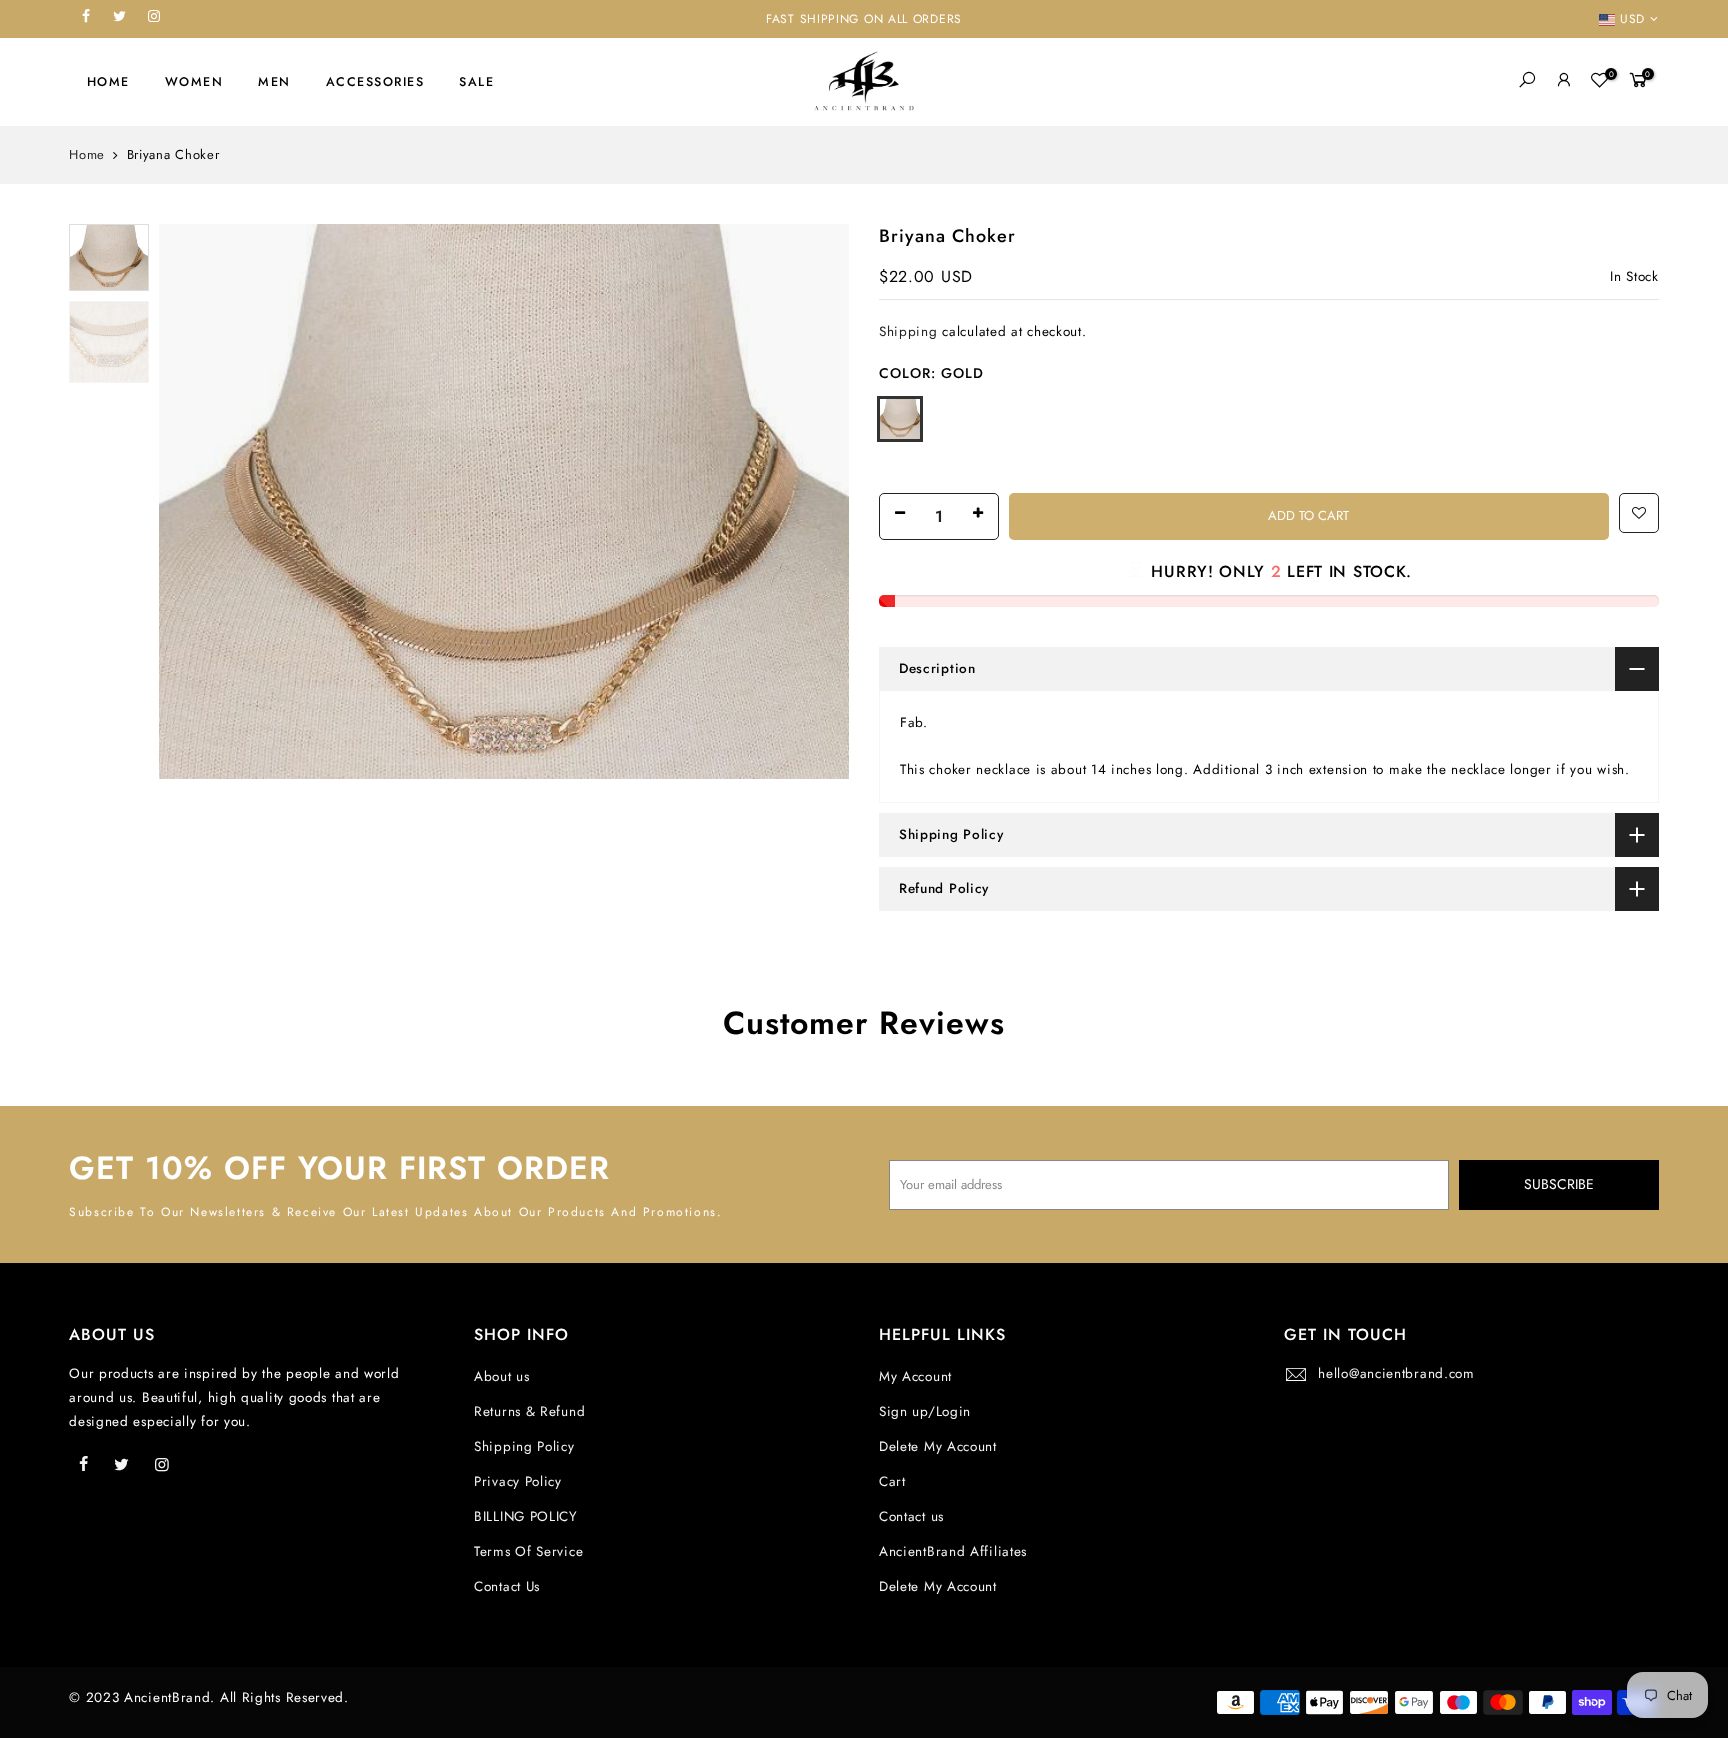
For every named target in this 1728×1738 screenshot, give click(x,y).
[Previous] (194, 502)
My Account (915, 1376)
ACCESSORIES (375, 82)
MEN (274, 82)
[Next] (814, 502)
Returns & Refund (529, 1411)
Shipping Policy (524, 1446)
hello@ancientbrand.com (1396, 1373)
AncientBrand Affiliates (953, 1551)
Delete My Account (938, 1446)
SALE (476, 82)
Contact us (911, 1516)
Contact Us (507, 1586)
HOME (108, 82)
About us (502, 1376)
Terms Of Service (528, 1551)
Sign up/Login (925, 1411)
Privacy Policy (518, 1481)
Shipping (908, 331)
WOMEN (194, 82)
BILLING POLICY (526, 1516)
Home (87, 155)
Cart (892, 1481)
